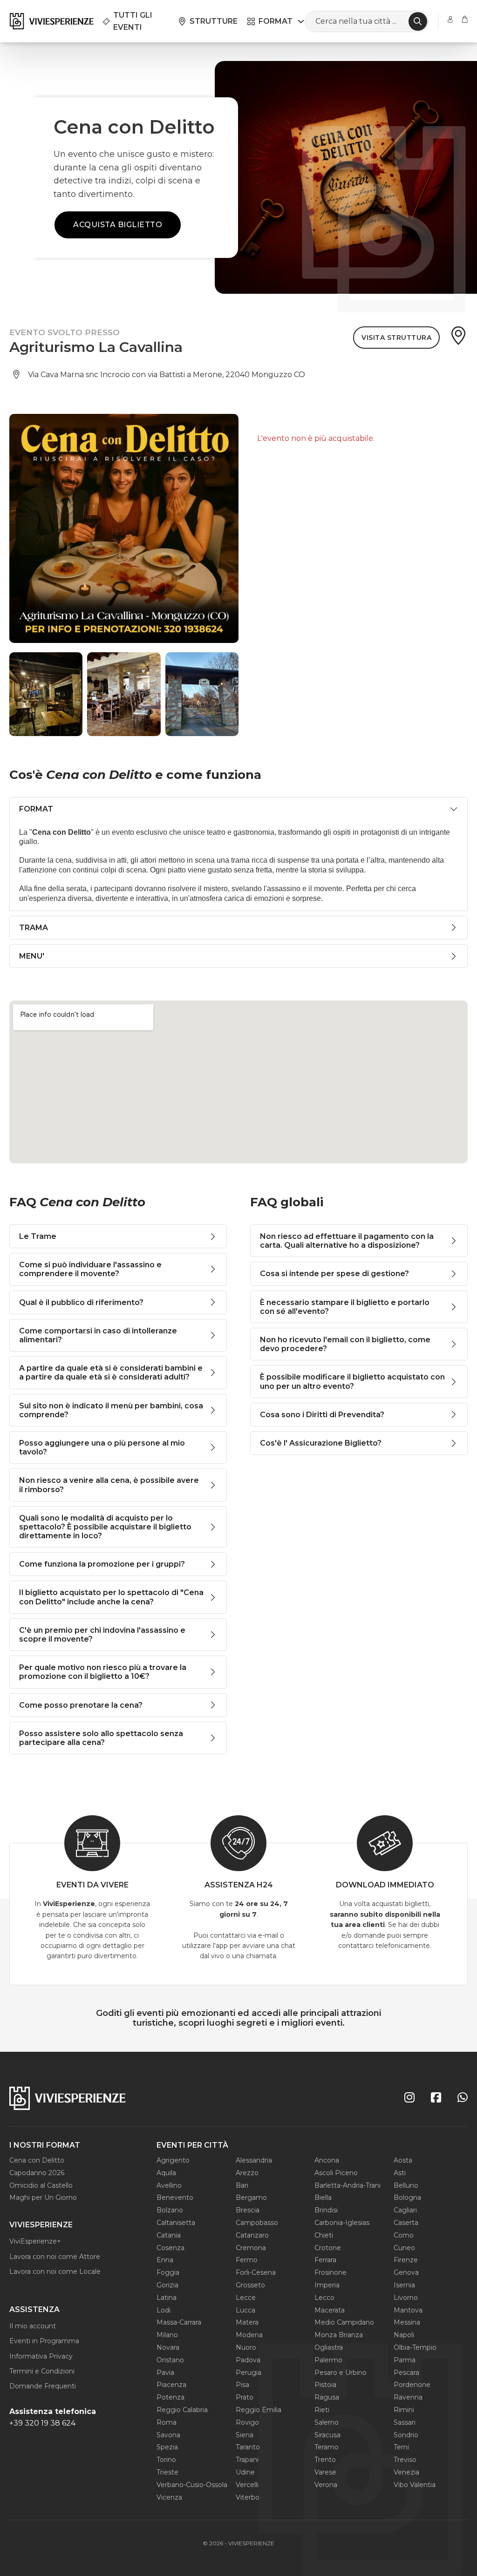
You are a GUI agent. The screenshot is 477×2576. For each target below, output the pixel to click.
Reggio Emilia (259, 2410)
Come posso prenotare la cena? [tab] (81, 1705)
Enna (165, 2260)
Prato (245, 2397)
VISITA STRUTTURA (396, 338)
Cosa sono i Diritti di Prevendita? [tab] (322, 1415)
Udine (245, 2472)
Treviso (405, 2460)
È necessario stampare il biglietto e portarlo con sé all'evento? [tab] (345, 1307)
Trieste (167, 2472)
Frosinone (330, 2272)
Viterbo (248, 2497)
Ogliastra (329, 2347)
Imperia (327, 2285)
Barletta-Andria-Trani (348, 2185)
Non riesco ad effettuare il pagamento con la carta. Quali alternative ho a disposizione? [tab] (347, 1241)
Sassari (405, 2422)
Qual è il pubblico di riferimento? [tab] (81, 1302)
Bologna (407, 2197)
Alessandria (254, 2160)
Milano (167, 2335)
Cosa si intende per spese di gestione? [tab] (334, 1274)
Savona (168, 2435)
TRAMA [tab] (34, 928)
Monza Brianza (339, 2335)
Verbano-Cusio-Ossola (192, 2485)
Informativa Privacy (41, 2356)
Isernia (404, 2285)
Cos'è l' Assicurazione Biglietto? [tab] (321, 1443)
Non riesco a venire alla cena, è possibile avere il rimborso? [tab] (109, 1485)
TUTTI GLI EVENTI (133, 21)
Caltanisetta (176, 2223)
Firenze (406, 2260)
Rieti (322, 2410)
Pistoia (325, 2385)
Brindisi (326, 2210)
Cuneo (404, 2248)
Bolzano (170, 2210)
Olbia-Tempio (415, 2347)
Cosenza (170, 2248)
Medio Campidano (344, 2322)
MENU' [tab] (32, 956)
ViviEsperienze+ (35, 2241)
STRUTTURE (214, 21)
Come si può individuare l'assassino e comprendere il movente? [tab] (90, 1269)
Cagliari (405, 2210)
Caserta (406, 2223)
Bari (242, 2185)
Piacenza (171, 2385)
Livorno (406, 2298)
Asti (400, 2173)
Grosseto (250, 2285)
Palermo (328, 2360)
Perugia (249, 2373)
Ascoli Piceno (336, 2173)
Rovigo (247, 2422)
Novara (168, 2347)
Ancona (327, 2160)
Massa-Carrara (179, 2322)
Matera (247, 2322)
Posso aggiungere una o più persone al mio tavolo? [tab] (102, 1447)
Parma (405, 2360)
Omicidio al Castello (41, 2185)
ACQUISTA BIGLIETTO (118, 225)
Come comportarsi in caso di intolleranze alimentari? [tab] (98, 1335)
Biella (323, 2197)
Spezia (167, 2447)
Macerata (330, 2310)
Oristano (170, 2360)
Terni (401, 2447)
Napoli (404, 2335)
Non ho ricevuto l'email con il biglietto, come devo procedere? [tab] (345, 1344)
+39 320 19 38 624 (42, 2423)
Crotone (328, 2248)
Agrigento (173, 2160)
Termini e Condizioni (42, 2371)
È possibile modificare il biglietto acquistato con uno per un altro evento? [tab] (352, 1381)
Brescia (248, 2210)
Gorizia (167, 2285)
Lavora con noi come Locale (55, 2272)
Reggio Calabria (182, 2410)
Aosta (403, 2160)
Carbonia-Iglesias (342, 2223)
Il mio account (33, 2326)
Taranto (248, 2447)
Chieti (324, 2235)
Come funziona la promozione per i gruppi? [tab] (102, 1564)
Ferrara (325, 2260)
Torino (166, 2460)
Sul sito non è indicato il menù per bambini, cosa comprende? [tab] (111, 1410)
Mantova (408, 2310)
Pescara (406, 2373)
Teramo (327, 2447)
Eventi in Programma (44, 2341)
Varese (325, 2472)
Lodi (164, 2310)
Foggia (168, 2272)
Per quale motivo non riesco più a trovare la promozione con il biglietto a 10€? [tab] (103, 1672)
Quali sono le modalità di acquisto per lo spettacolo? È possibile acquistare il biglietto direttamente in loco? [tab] (105, 1527)
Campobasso (257, 2223)
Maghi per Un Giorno (43, 2197)
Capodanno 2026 (37, 2173)
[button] (21, 694)
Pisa (242, 2385)
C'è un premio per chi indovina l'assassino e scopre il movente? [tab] (102, 1635)
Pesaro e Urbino (341, 2373)
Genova (406, 2272)
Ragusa (327, 2397)
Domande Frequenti (43, 2386)
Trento (325, 2460)
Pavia (165, 2373)
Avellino (169, 2185)
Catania (169, 2235)
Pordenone (412, 2385)
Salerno (327, 2422)
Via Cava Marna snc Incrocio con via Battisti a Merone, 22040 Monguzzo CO (167, 375)
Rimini (404, 2410)
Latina (167, 2298)
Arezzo (247, 2173)
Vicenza (169, 2497)
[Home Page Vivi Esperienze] (51, 21)
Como (404, 2235)
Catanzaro (252, 2235)
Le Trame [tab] (38, 1236)
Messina (407, 2322)
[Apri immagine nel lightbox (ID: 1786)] (202, 694)
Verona (326, 2485)
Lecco (324, 2298)
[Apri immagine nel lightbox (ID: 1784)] (46, 694)
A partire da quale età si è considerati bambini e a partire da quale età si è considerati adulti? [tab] (111, 1373)
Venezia (406, 2472)
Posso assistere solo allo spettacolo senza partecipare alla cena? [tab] (101, 1738)
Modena (249, 2335)
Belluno (406, 2185)
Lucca (245, 2310)
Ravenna (408, 2397)
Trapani (247, 2460)
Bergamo (251, 2197)
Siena (245, 2435)
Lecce (246, 2298)
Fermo (247, 2260)
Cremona (251, 2248)
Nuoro (246, 2347)
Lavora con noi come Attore (55, 2257)
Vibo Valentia (415, 2485)
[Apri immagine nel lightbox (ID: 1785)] (124, 694)
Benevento (175, 2197)
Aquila (166, 2173)
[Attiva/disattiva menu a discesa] (301, 21)
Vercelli (247, 2485)
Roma (167, 2422)
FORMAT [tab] (36, 809)
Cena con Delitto (37, 2160)
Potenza (170, 2397)
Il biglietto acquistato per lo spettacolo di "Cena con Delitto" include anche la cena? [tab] (111, 1597)
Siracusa (327, 2435)
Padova (248, 2360)
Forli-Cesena (256, 2272)
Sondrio (406, 2435)
